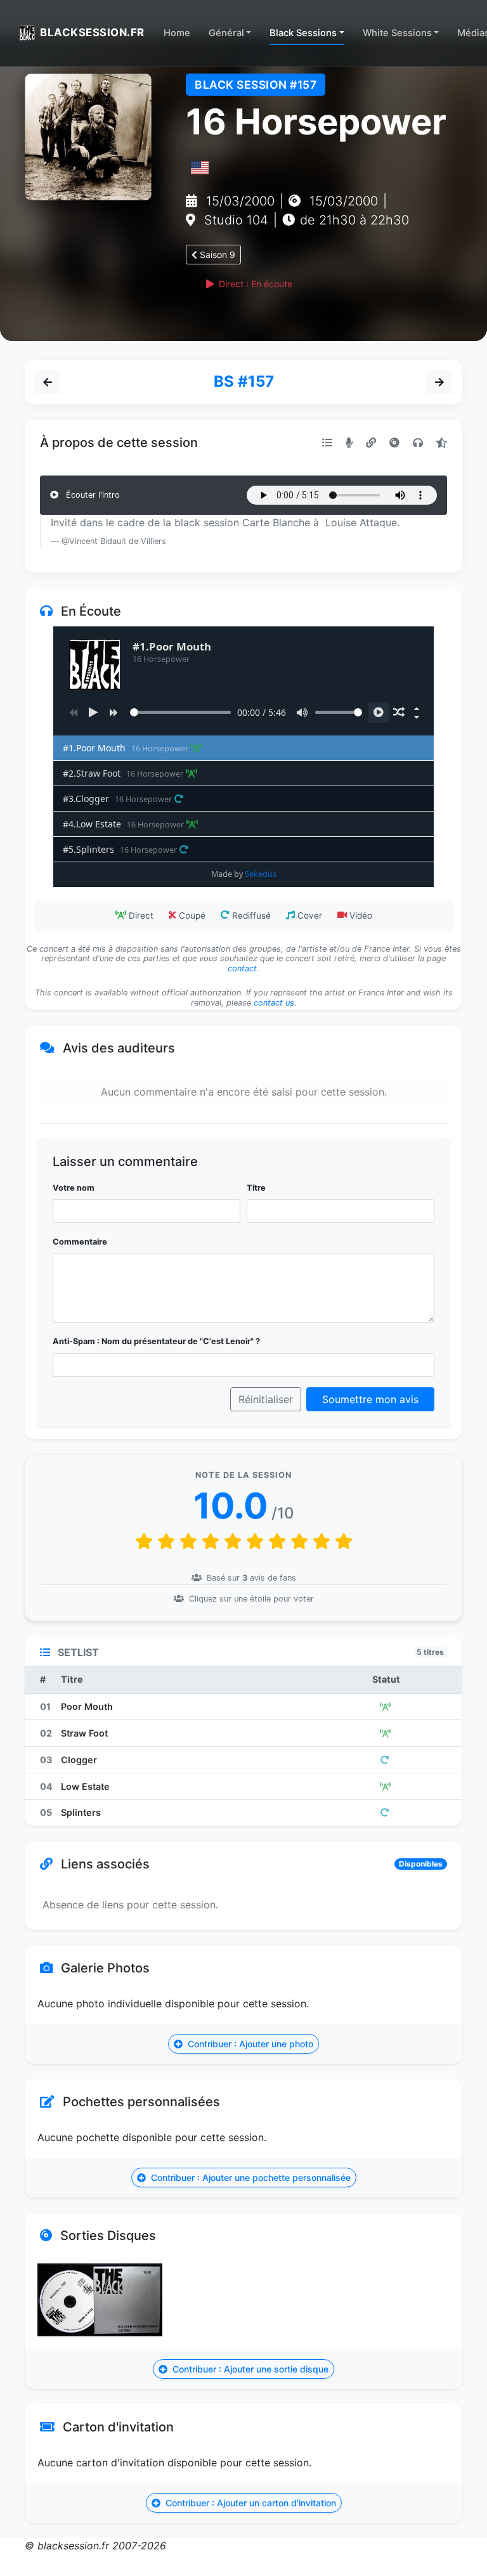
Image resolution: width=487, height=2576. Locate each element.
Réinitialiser (266, 1399)
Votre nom (74, 1188)
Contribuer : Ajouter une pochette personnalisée (250, 2178)
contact (242, 968)
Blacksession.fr (92, 32)
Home (177, 33)
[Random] (399, 713)
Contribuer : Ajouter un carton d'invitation (250, 2503)
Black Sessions (303, 33)
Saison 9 (216, 255)
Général (226, 33)
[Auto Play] (379, 713)
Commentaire (80, 1242)
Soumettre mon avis (370, 1399)
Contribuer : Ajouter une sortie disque (249, 2369)
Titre (256, 1188)
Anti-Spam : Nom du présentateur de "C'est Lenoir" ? (156, 1341)
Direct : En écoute (254, 284)
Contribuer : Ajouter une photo (249, 2044)
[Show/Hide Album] (417, 708)
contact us (274, 1003)
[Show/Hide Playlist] (417, 717)
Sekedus (261, 874)
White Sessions (397, 33)
